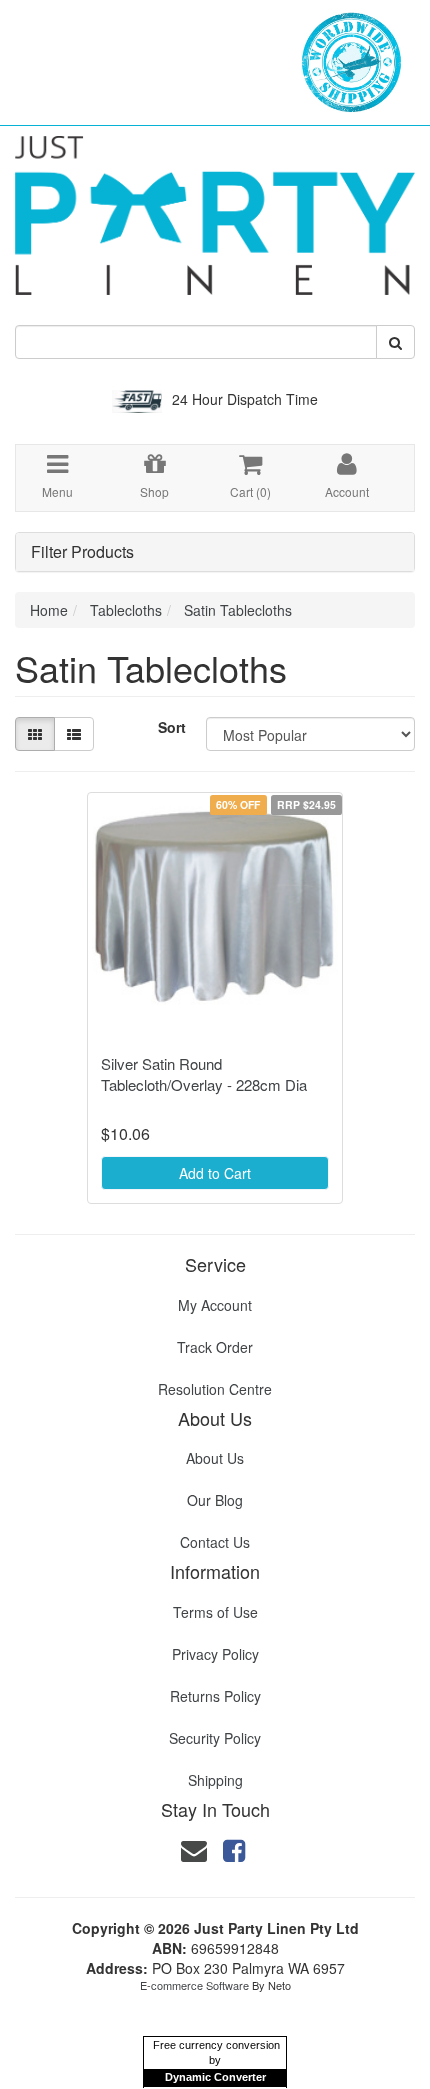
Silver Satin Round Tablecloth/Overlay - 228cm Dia (204, 1074)
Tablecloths (126, 610)
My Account (215, 1305)
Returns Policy (215, 1696)
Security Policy (215, 1738)
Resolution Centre (215, 1389)
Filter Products (82, 552)
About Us (215, 1458)
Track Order (215, 1347)
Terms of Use (215, 1612)
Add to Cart (215, 1173)
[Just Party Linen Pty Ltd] (215, 208)
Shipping (215, 1780)
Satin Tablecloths (238, 610)
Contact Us (215, 1542)
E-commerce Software (194, 1985)
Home (49, 610)
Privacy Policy (215, 1654)
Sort (172, 727)
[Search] (395, 342)
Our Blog (215, 1500)
